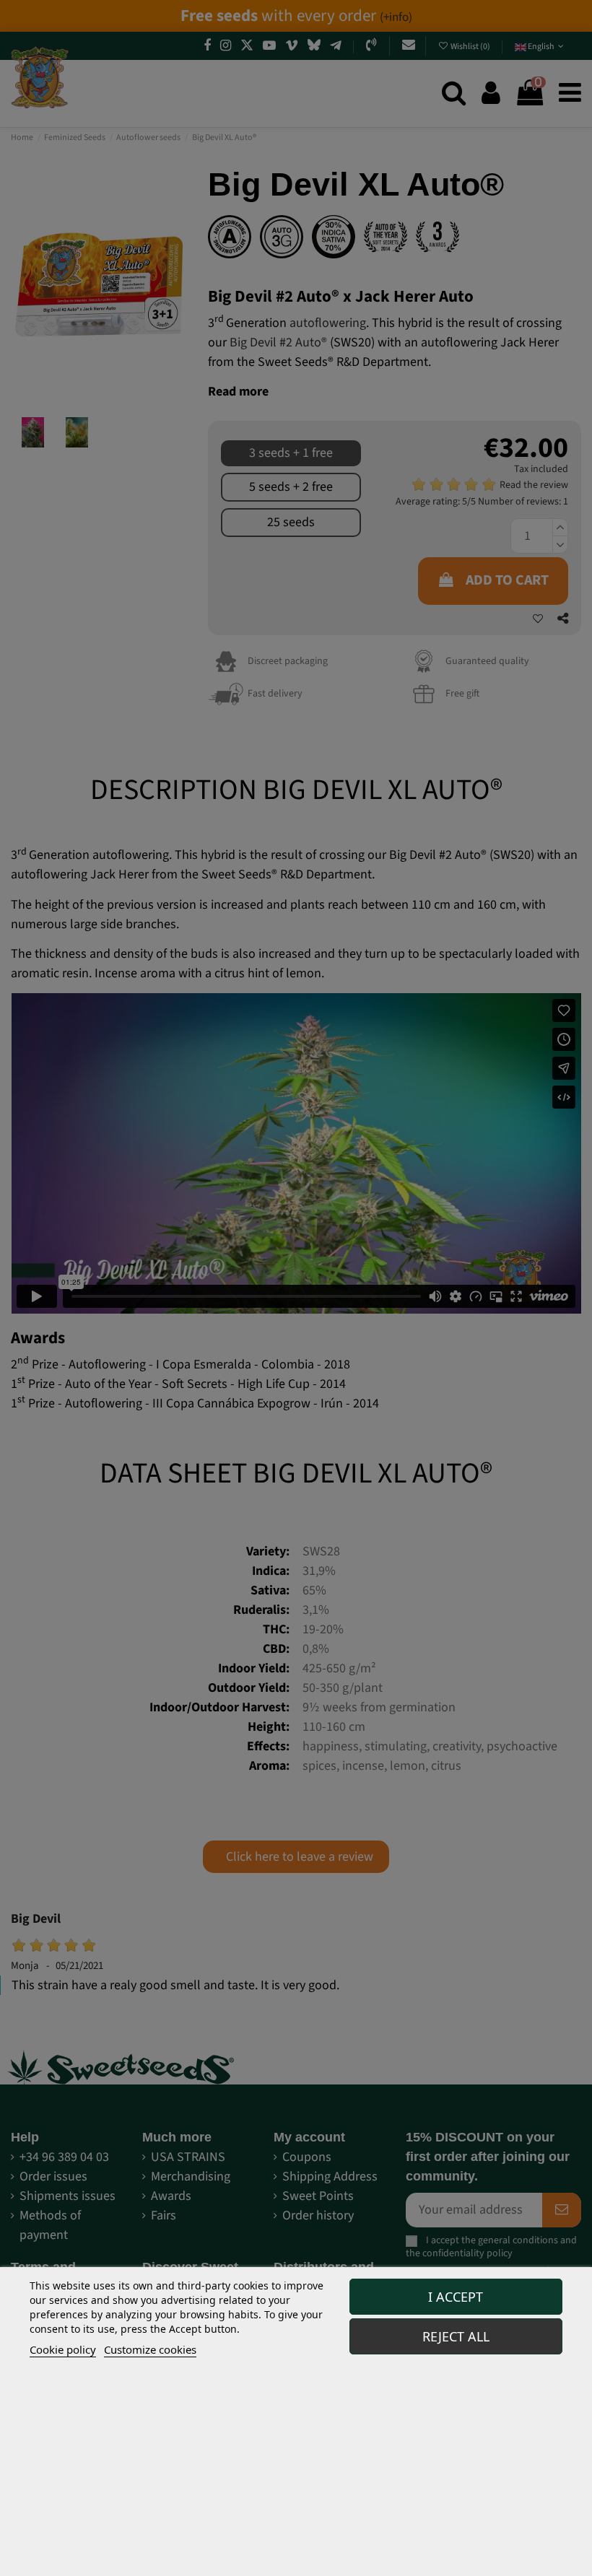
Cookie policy (63, 2349)
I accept (456, 2297)
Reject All (456, 2336)
